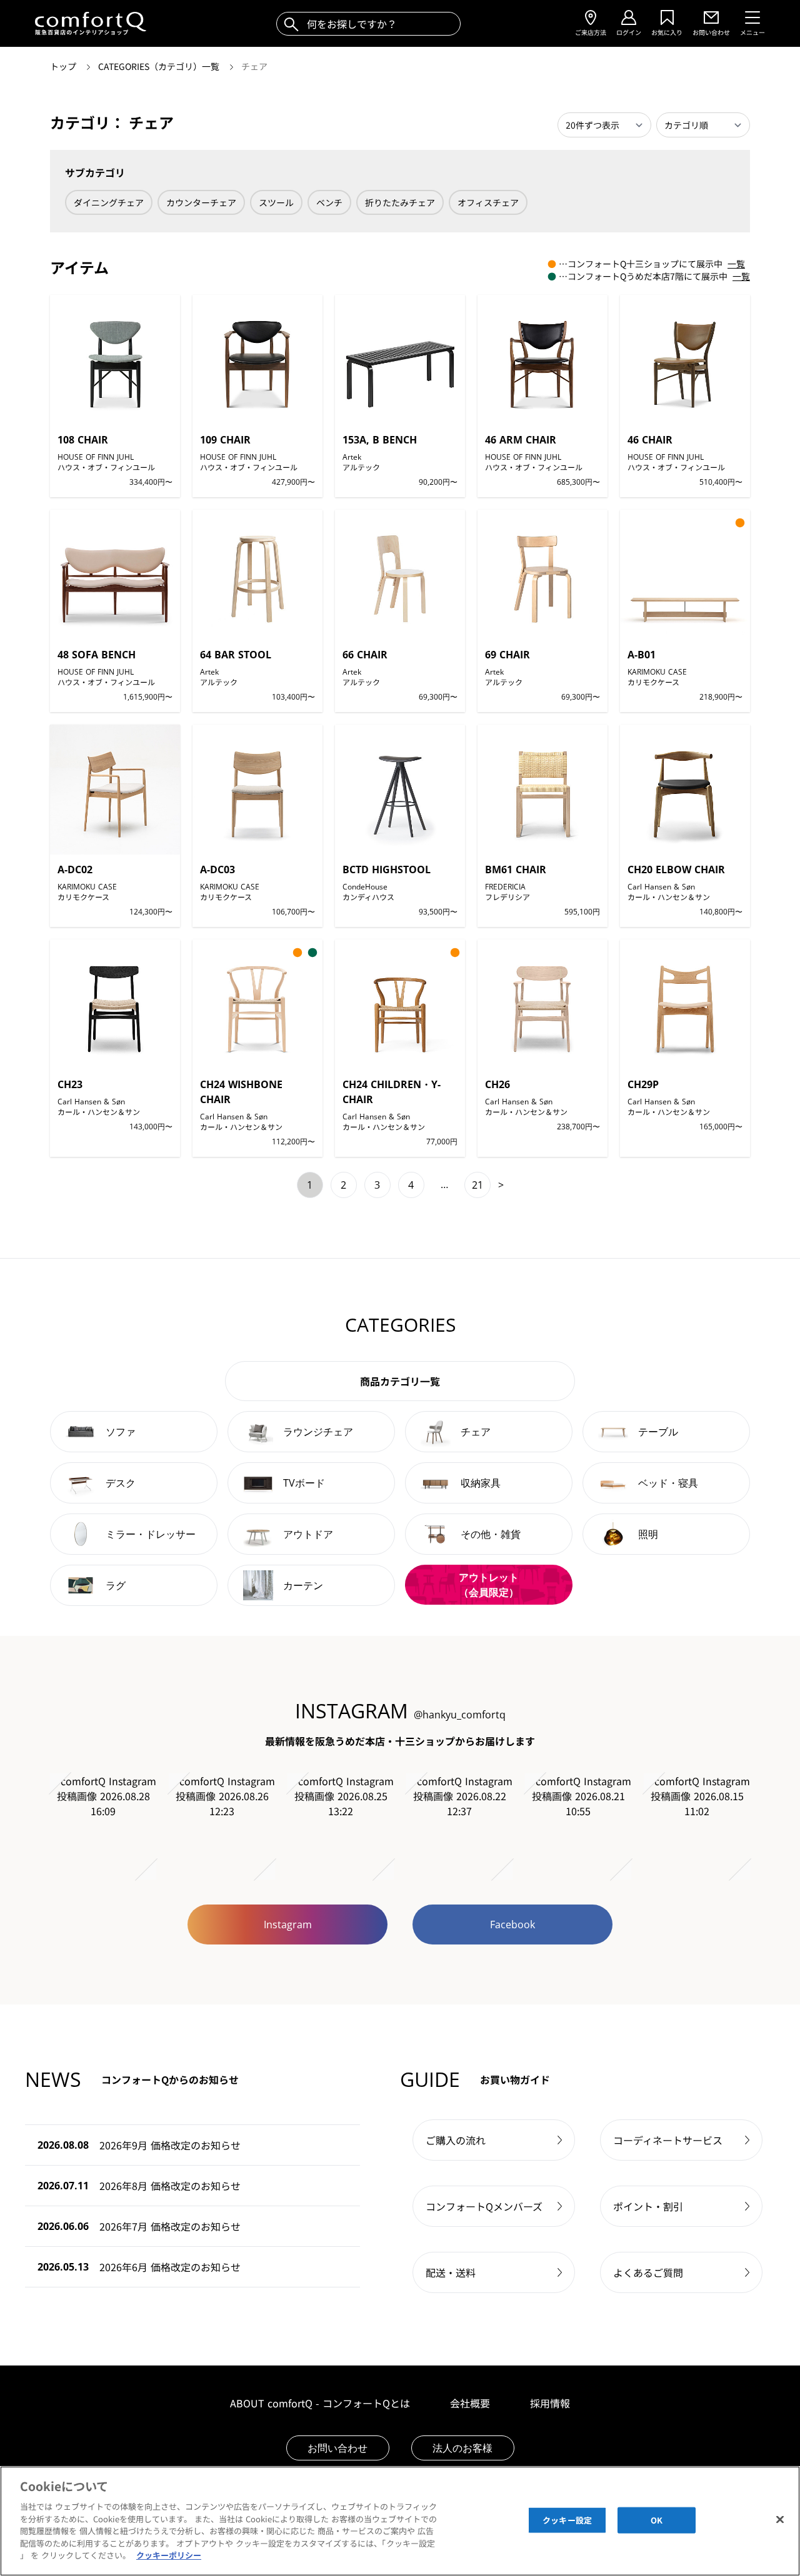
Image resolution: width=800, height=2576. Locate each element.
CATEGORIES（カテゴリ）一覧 (160, 66)
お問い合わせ (337, 2448)
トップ (64, 66)
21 (477, 1185)
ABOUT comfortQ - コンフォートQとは (320, 2403)
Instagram (288, 1925)
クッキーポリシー (169, 2555)
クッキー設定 (567, 2520)
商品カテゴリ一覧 (400, 1381)
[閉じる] (780, 2520)
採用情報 (550, 2403)
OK (657, 2520)
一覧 (736, 264)
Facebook (512, 1925)
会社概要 (470, 2403)
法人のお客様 (462, 2448)
